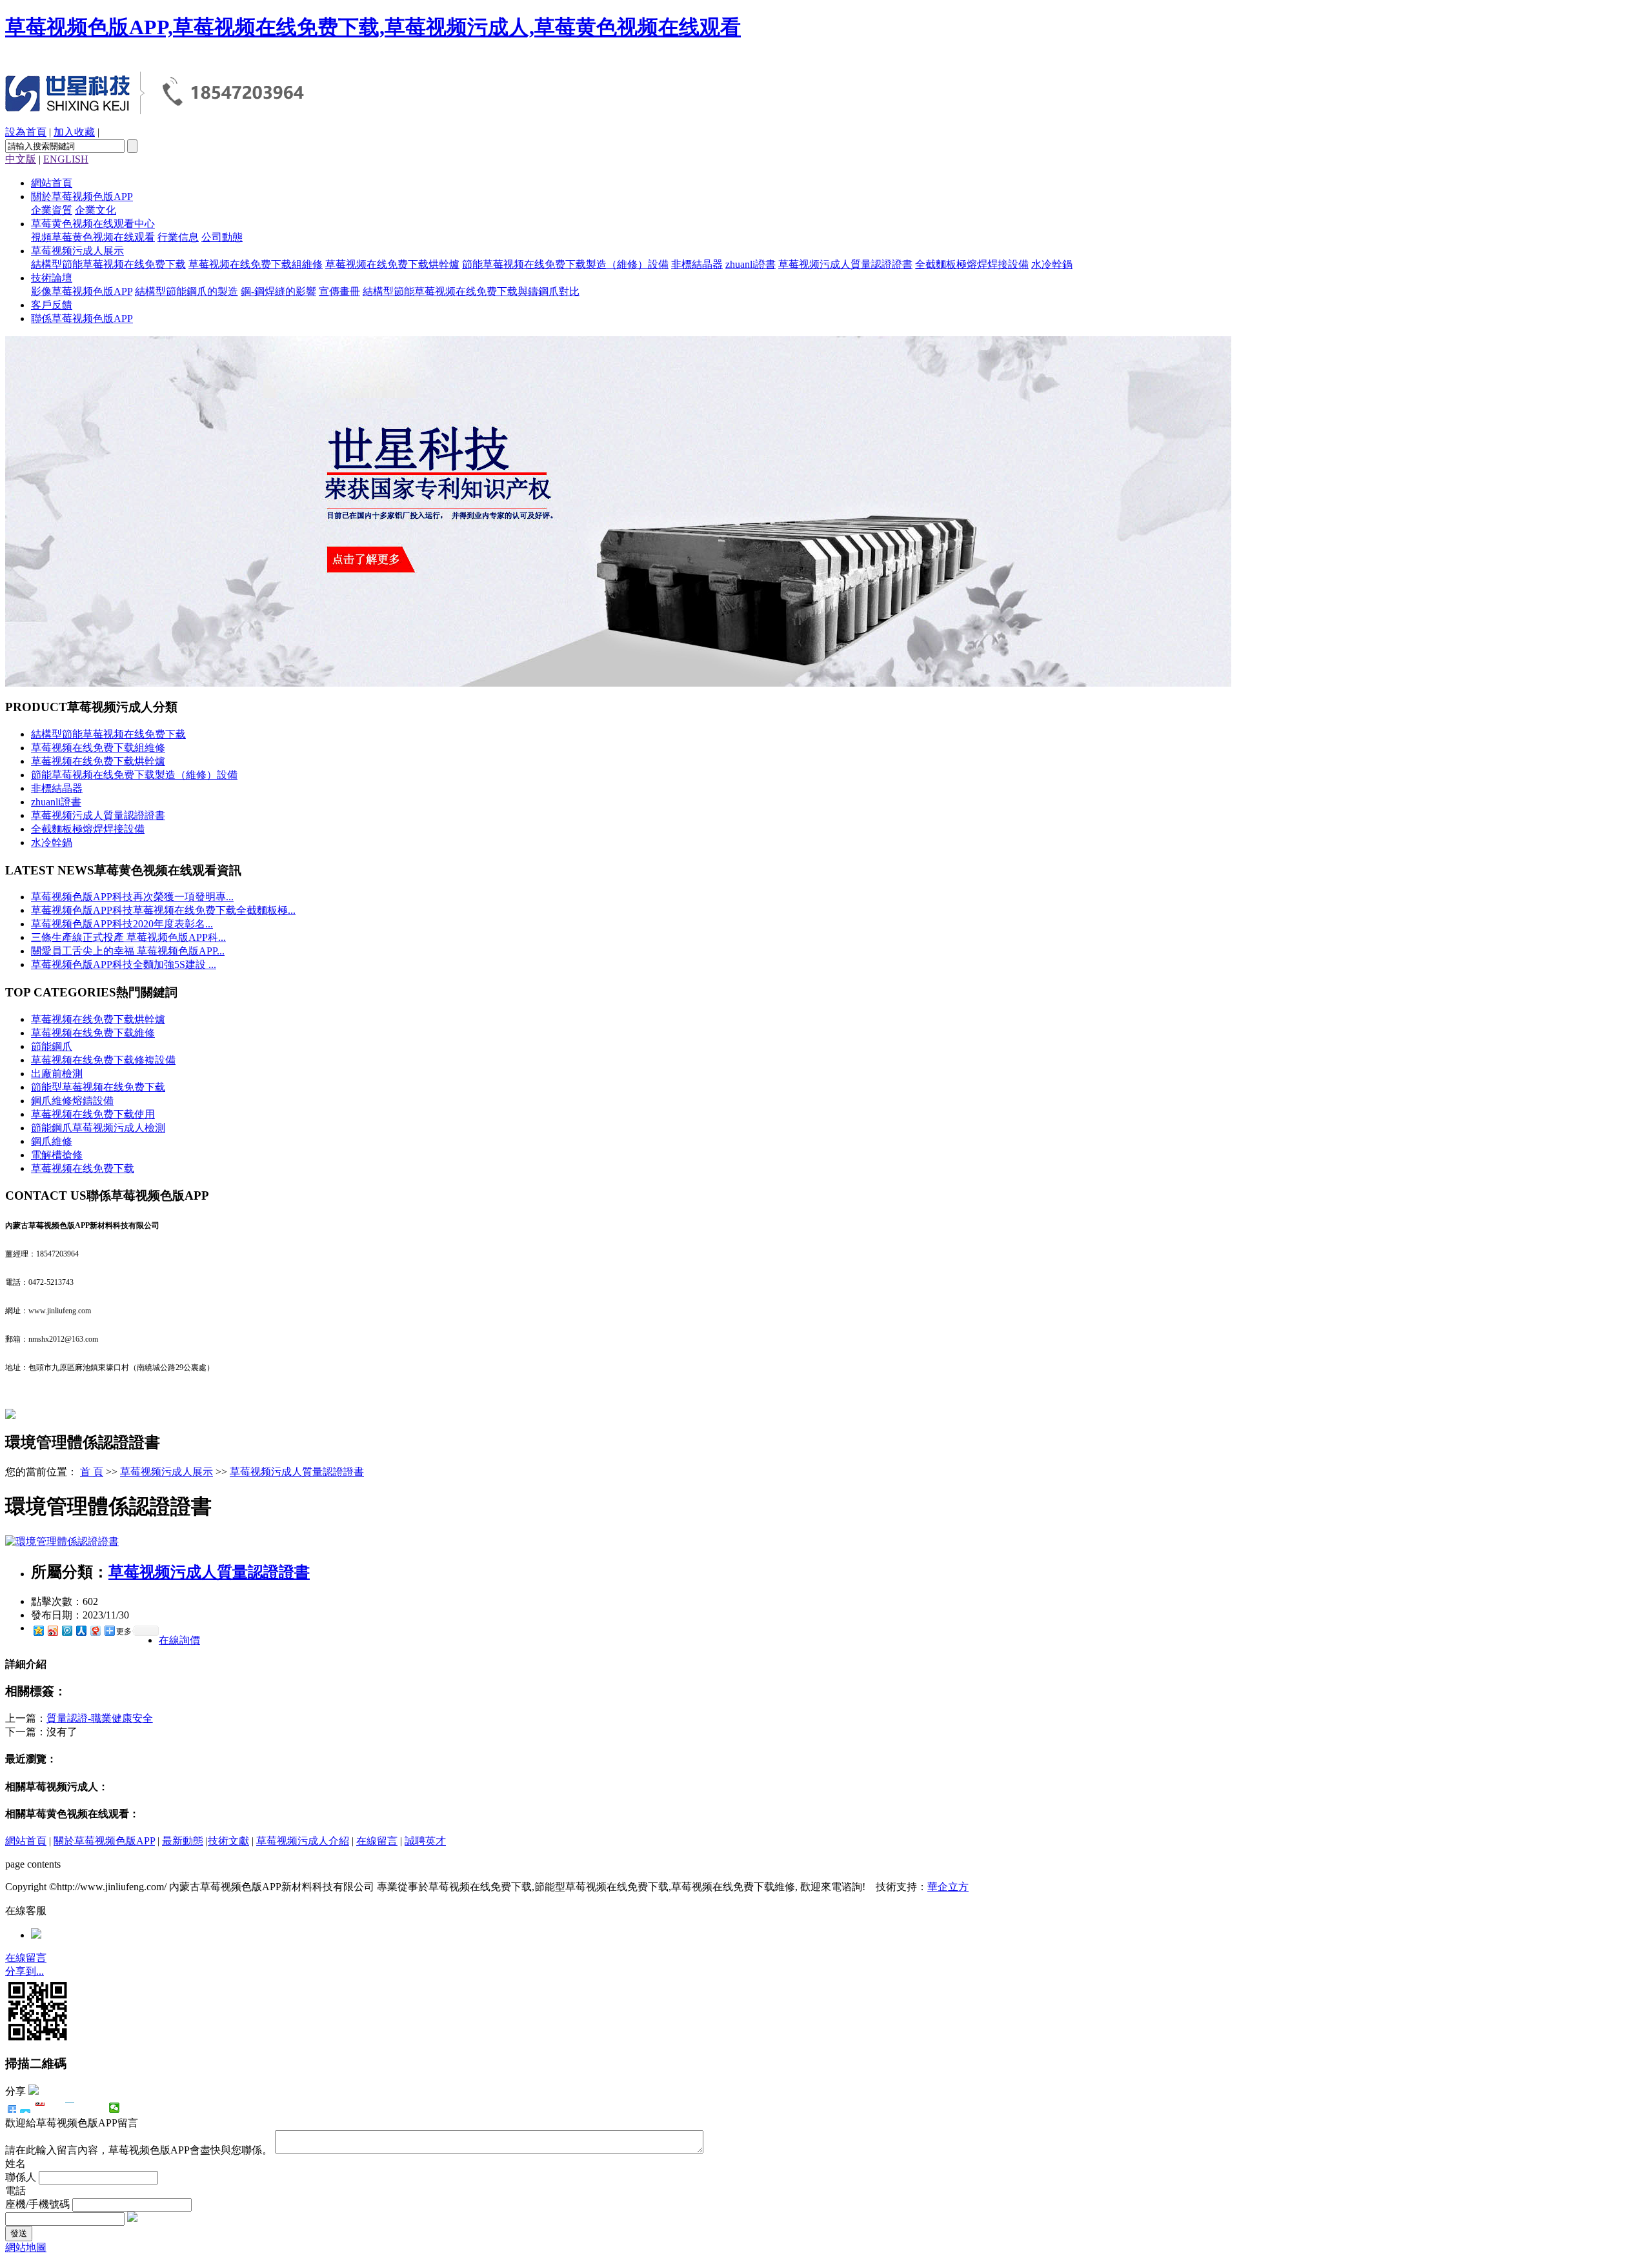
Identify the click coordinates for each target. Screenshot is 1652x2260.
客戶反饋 (52, 305)
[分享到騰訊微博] (55, 2108)
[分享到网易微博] (95, 1630)
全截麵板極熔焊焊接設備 (972, 264)
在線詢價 (179, 1640)
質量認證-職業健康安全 (100, 1718)
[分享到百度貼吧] (85, 2108)
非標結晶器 (697, 264)
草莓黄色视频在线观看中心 (93, 224)
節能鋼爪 (52, 1046)
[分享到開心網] (70, 2108)
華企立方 (948, 1887)
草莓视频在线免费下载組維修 (256, 264)
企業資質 (52, 210)
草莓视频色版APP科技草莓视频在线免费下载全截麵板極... (163, 910)
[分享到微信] (115, 2108)
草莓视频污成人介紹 (303, 1841)
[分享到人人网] (81, 1630)
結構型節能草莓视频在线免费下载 (108, 264)
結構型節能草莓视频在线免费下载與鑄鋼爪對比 (471, 291)
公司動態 (222, 237)
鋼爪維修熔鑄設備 (72, 1101)
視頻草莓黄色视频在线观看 (93, 237)
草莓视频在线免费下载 (83, 1168)
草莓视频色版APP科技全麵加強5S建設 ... (124, 964)
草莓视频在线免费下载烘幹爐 (392, 264)
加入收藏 (74, 132)
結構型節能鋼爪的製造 (186, 291)
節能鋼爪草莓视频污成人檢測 (98, 1128)
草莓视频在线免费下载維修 (93, 1033)
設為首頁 (26, 132)
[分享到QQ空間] (100, 2108)
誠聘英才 (425, 1841)
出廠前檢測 (57, 1074)
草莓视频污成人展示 (77, 251)
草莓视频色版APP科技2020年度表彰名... (122, 924)
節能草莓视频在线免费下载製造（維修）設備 (565, 264)
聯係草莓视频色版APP (82, 318)
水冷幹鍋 (1052, 264)
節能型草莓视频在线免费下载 (98, 1087)
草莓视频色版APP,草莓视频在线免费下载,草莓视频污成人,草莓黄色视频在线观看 (373, 27)
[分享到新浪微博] (52, 1630)
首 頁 (92, 1472)
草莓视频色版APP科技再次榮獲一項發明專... (132, 897)
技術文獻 (228, 1841)
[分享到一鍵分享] (25, 2108)
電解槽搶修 (57, 1155)
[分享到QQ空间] (38, 1630)
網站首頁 (52, 183)
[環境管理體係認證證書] (62, 1541)
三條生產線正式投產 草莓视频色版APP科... (128, 937)
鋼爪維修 (52, 1141)
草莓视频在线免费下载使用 (93, 1114)
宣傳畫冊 (339, 291)
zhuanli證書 (750, 264)
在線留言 (377, 1841)
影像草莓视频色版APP (82, 291)
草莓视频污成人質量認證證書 (845, 264)
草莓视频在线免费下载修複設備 (103, 1060)
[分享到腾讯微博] (66, 1630)
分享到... (25, 1971)
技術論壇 (52, 278)
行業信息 (178, 237)
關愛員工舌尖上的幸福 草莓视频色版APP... (128, 951)
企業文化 (96, 210)
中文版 (21, 159)
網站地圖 (26, 2247)
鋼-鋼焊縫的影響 (278, 291)
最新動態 (183, 1841)
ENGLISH (66, 159)
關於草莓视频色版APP (82, 197)
